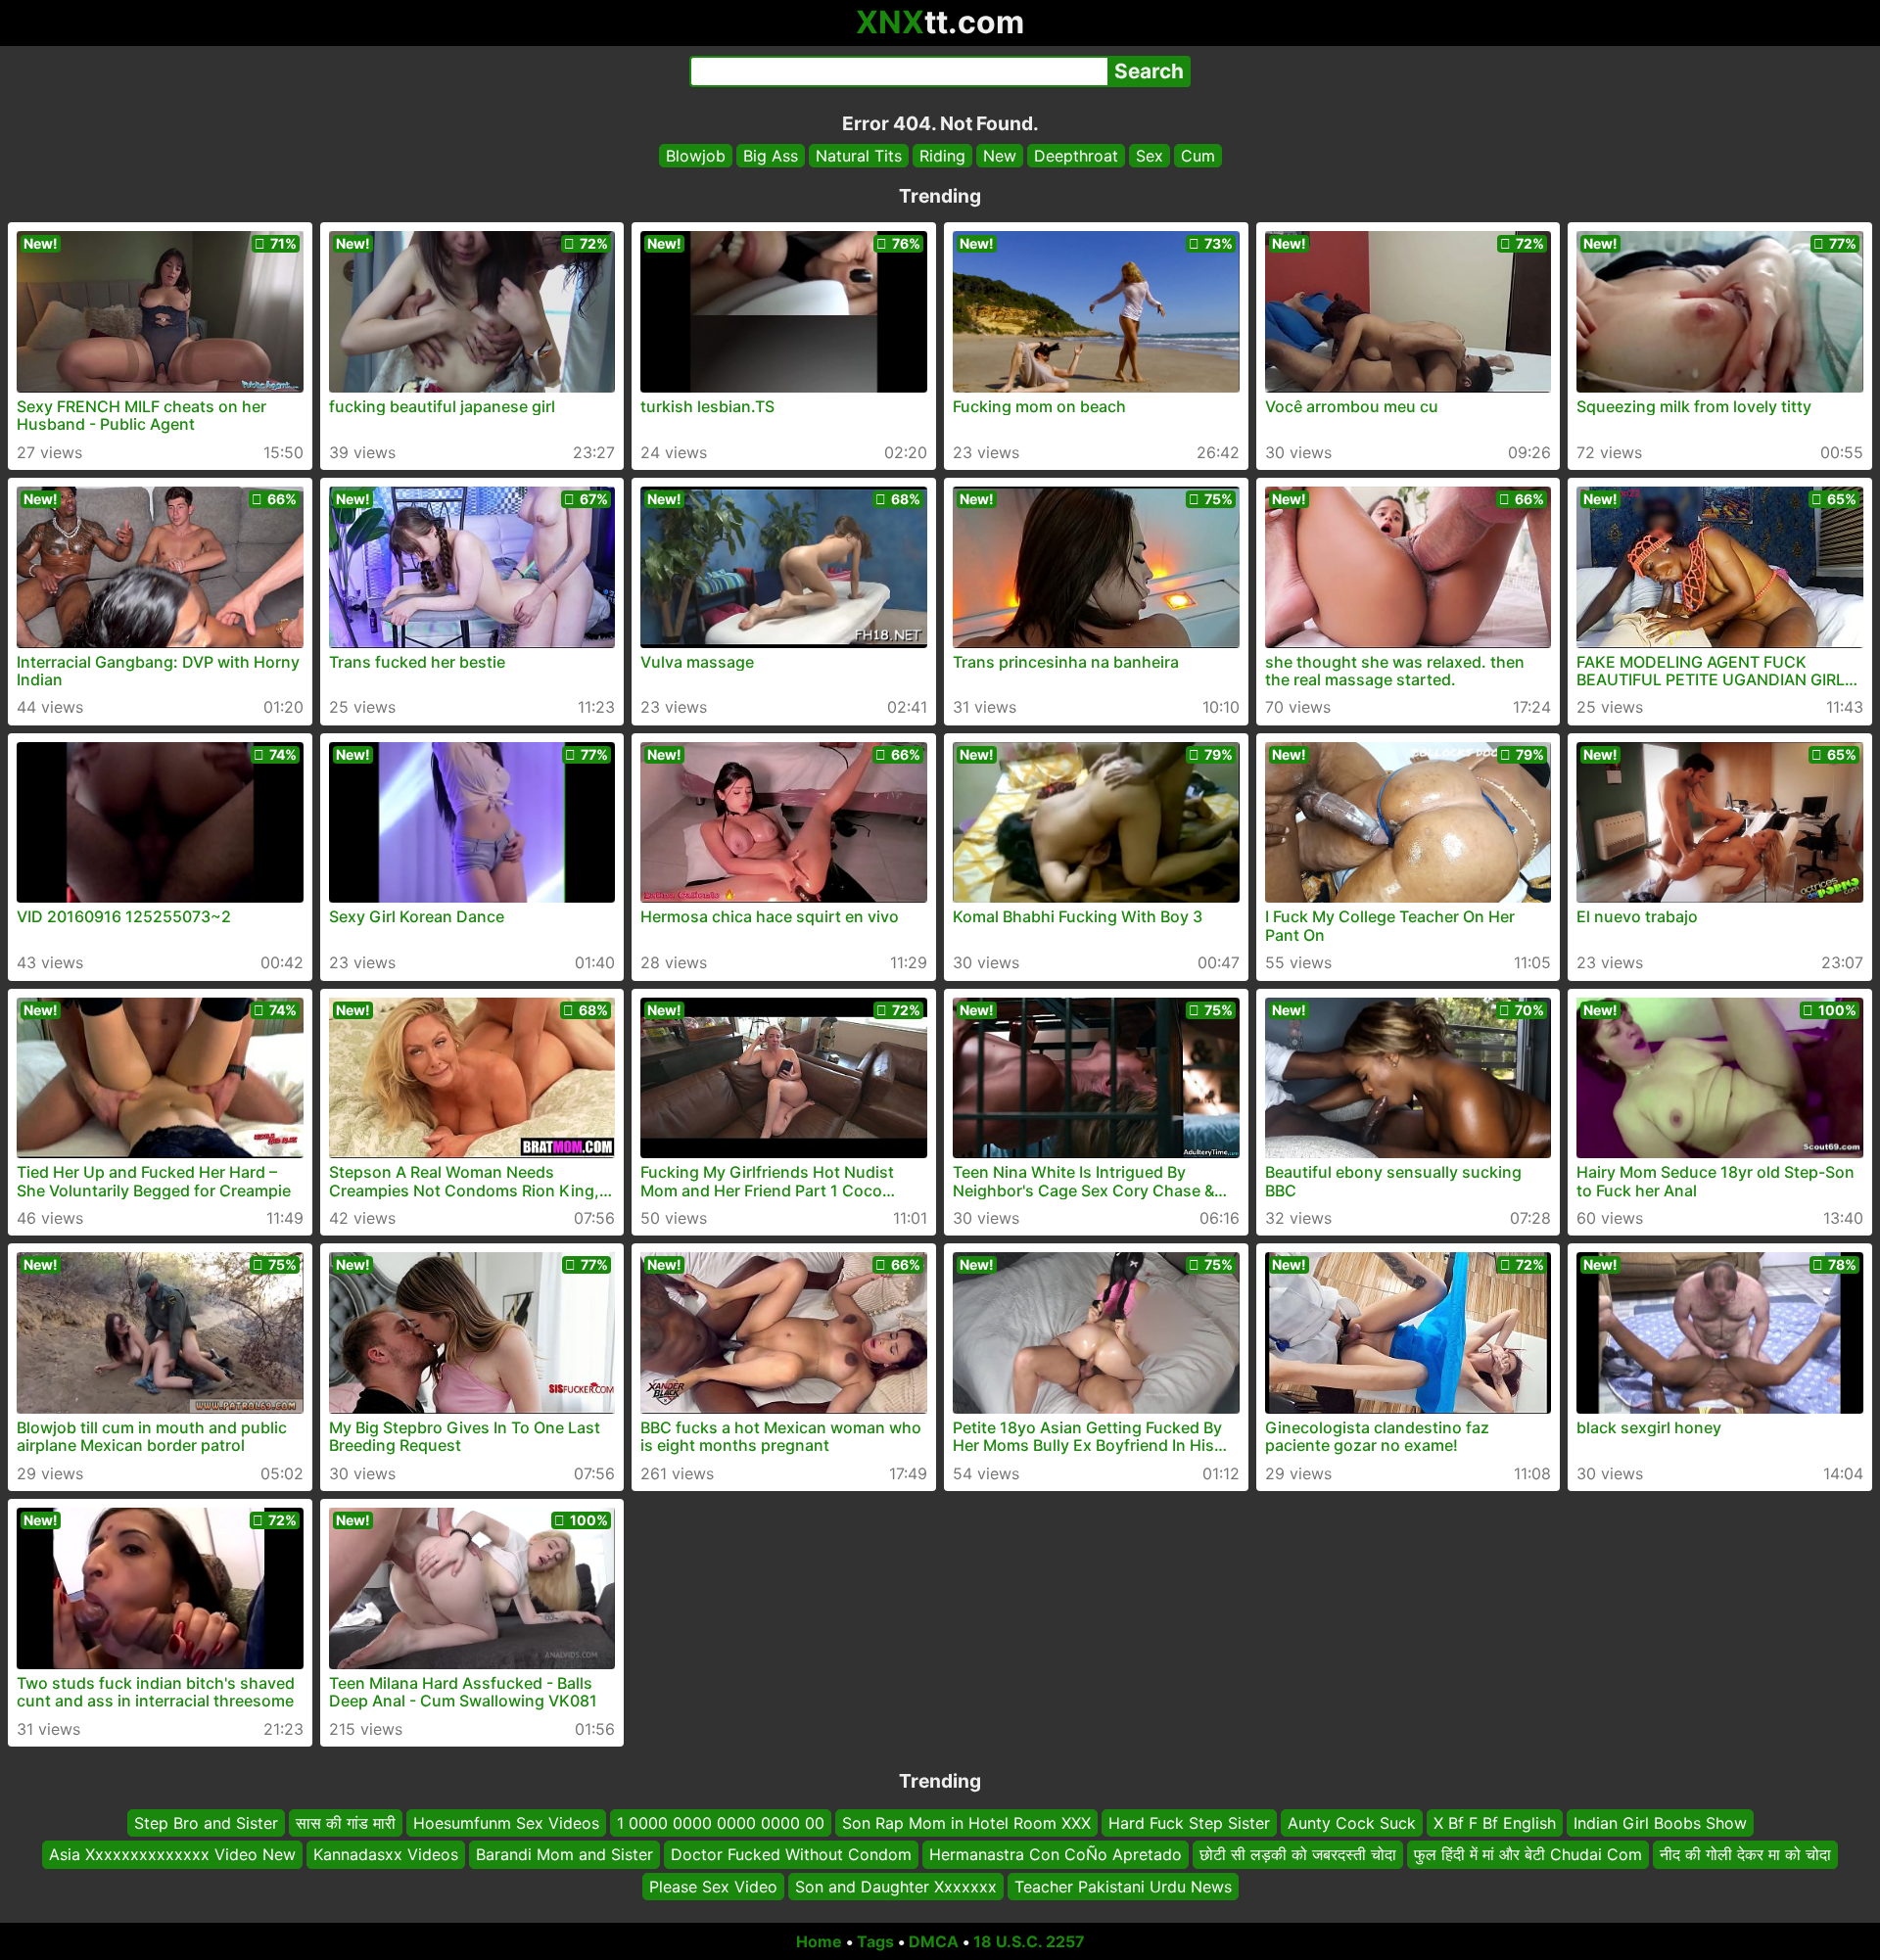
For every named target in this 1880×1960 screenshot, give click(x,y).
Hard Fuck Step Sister (1189, 1823)
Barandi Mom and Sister (564, 1854)
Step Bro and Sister (206, 1823)
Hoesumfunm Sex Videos (506, 1823)
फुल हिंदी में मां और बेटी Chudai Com (1528, 1854)
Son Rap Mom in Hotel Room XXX (966, 1823)
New (1000, 156)
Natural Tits (859, 156)
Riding (942, 156)
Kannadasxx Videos (386, 1854)
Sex (1150, 156)
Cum (1198, 156)
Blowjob (696, 156)
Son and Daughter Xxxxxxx (896, 1887)
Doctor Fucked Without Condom (791, 1854)
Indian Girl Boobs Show (1660, 1823)
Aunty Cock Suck (1352, 1823)
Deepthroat (1076, 156)
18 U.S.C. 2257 (1029, 1941)
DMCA (934, 1941)
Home (819, 1941)
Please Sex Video (713, 1887)
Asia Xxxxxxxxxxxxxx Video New (172, 1854)
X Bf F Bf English (1495, 1823)
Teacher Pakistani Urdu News (1123, 1887)
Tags (875, 1941)
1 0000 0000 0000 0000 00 (721, 1823)
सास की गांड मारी (346, 1823)
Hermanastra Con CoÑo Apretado (1056, 1854)
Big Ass (771, 156)
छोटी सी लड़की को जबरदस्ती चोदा (1298, 1854)
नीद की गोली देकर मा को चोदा (1745, 1854)
